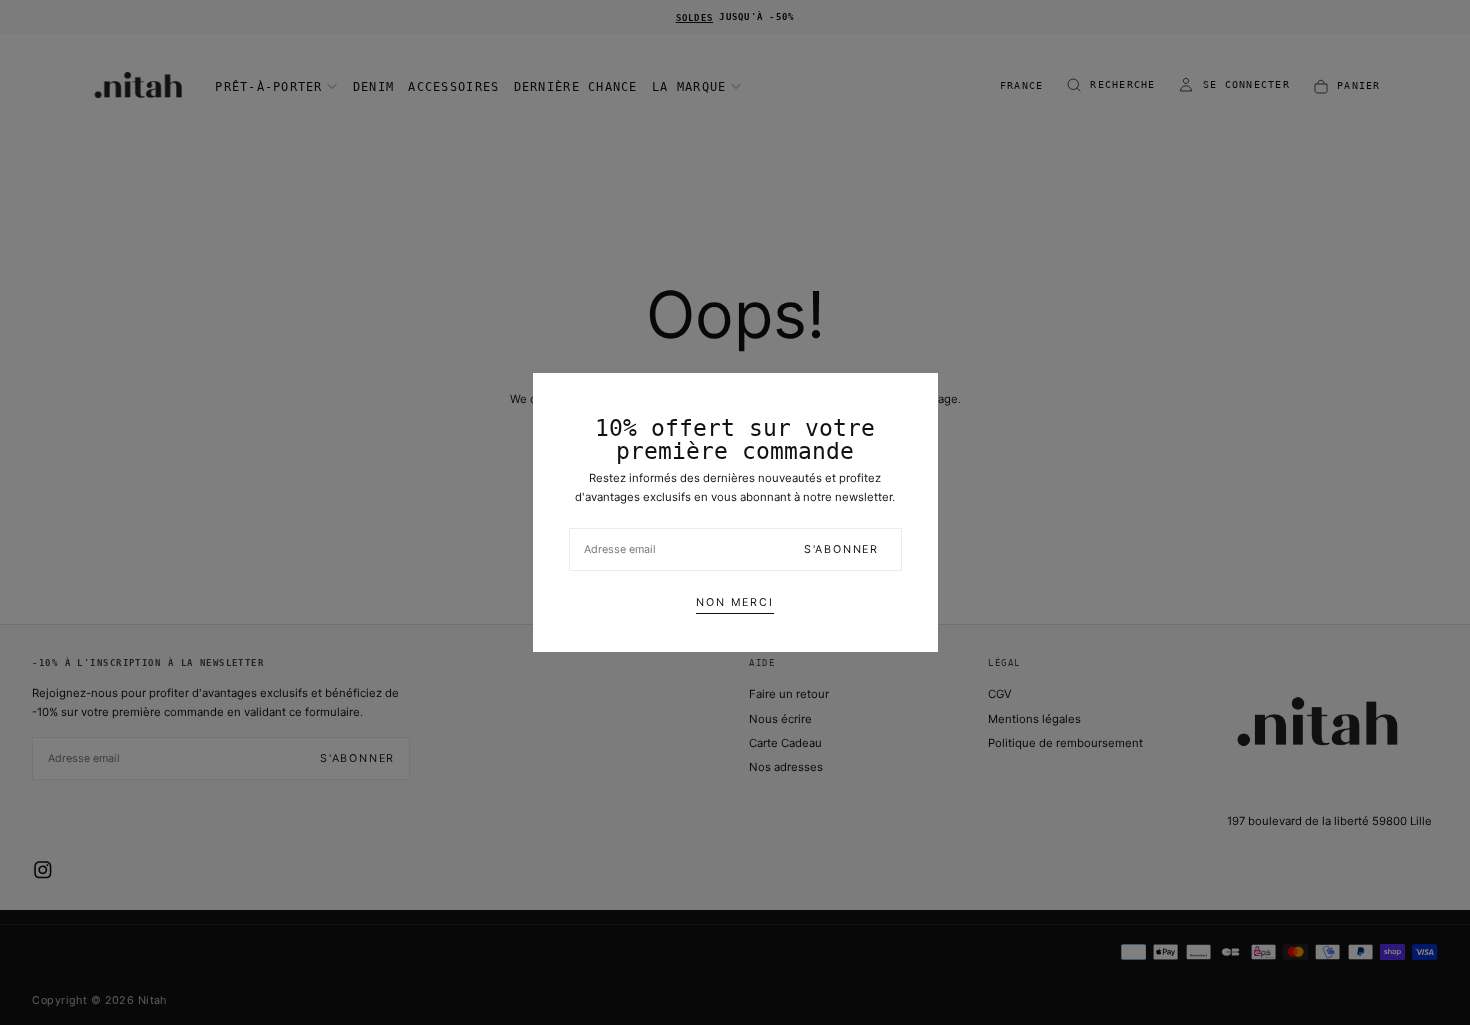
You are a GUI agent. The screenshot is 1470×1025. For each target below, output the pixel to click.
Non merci (734, 602)
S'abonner (841, 549)
